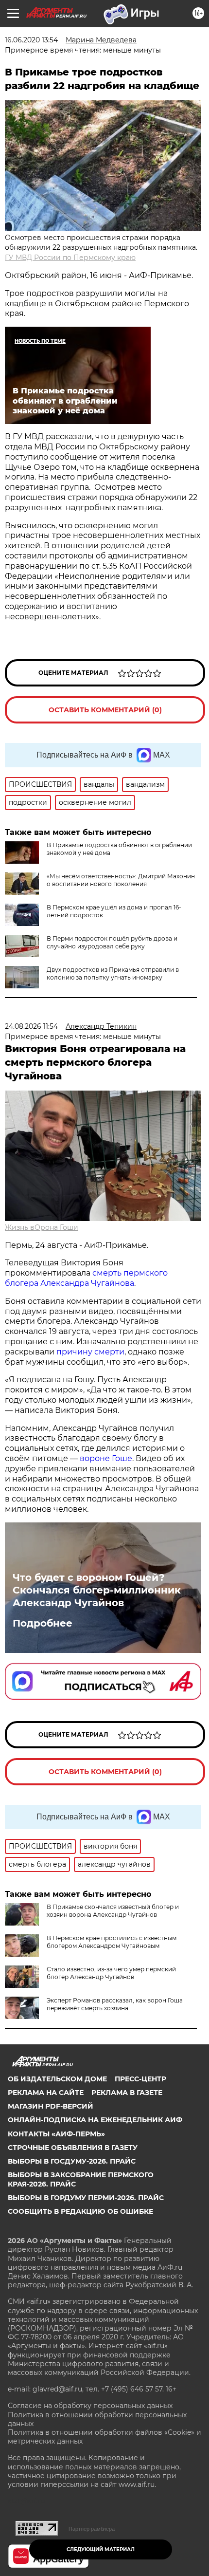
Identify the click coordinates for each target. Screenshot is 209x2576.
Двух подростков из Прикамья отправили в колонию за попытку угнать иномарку (113, 973)
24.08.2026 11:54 (31, 1026)
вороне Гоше (106, 1458)
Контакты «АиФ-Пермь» (56, 2134)
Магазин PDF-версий (51, 2106)
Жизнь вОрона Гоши (42, 1227)
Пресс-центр (140, 2079)
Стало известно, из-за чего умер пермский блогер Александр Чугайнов (111, 1973)
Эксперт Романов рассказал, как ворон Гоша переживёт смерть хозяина (115, 2004)
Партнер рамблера (92, 2529)
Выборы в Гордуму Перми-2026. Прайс (86, 2198)
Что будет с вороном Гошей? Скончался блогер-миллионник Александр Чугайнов (97, 1590)
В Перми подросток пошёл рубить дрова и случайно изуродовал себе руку (112, 942)
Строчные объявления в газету (73, 2148)
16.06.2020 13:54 (31, 40)
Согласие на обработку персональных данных (90, 2406)
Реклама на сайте (46, 2093)
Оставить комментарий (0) (105, 710)
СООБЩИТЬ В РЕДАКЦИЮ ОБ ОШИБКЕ (80, 2211)
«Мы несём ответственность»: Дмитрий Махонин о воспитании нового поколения (121, 880)
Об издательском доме (57, 2079)
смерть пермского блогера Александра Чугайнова (86, 1278)
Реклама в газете (127, 2093)
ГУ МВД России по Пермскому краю (70, 258)
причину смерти (90, 1352)
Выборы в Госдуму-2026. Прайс (72, 2161)
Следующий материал (101, 2549)
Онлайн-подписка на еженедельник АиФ (95, 2120)
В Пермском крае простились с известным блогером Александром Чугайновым (112, 1942)
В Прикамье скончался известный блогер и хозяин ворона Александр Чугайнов (113, 1911)
